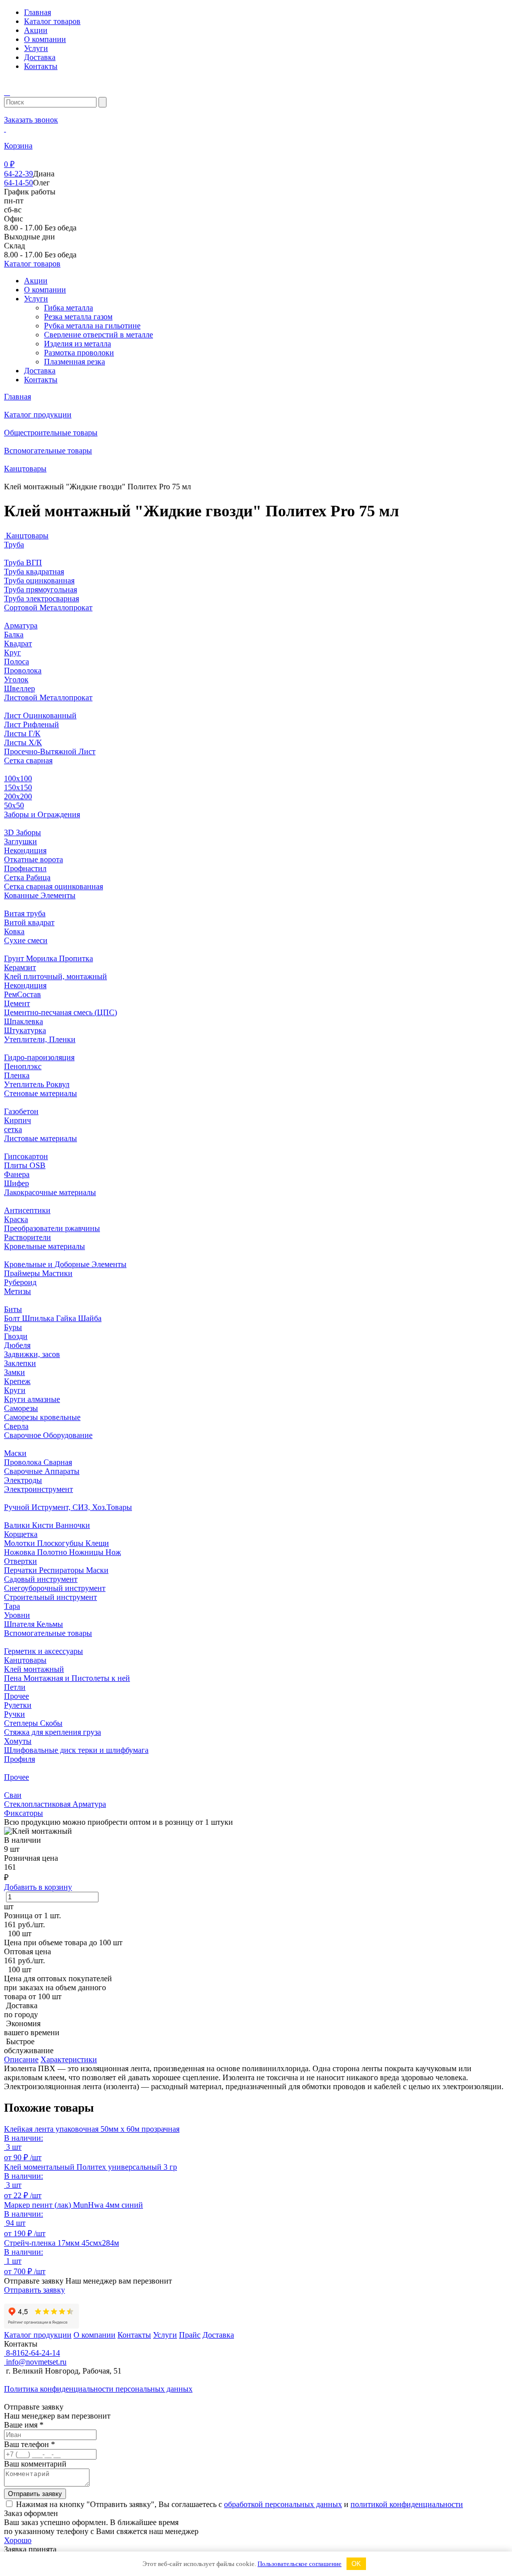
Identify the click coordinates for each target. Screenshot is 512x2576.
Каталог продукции (38, 415)
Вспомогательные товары (48, 451)
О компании (45, 39)
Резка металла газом (78, 317)
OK (356, 2564)
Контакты (41, 66)
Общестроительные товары (51, 433)
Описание (21, 2059)
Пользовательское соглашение (299, 2564)
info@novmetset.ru (35, 2362)
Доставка (40, 57)
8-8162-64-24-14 (32, 2353)
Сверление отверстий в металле (98, 335)
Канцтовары (25, 469)
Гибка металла (68, 308)
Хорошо (18, 2540)
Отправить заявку (34, 2290)
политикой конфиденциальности (407, 2504)
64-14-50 (18, 183)
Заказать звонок (31, 120)
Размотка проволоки (79, 353)
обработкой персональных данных (283, 2504)
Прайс (190, 2335)
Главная (37, 12)
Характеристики (69, 2059)
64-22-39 (18, 174)
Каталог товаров (52, 21)
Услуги (36, 48)
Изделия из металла (77, 344)
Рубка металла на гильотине (92, 326)
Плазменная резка (74, 362)
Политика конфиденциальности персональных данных (98, 2389)
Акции (36, 30)
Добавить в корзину (38, 1887)
